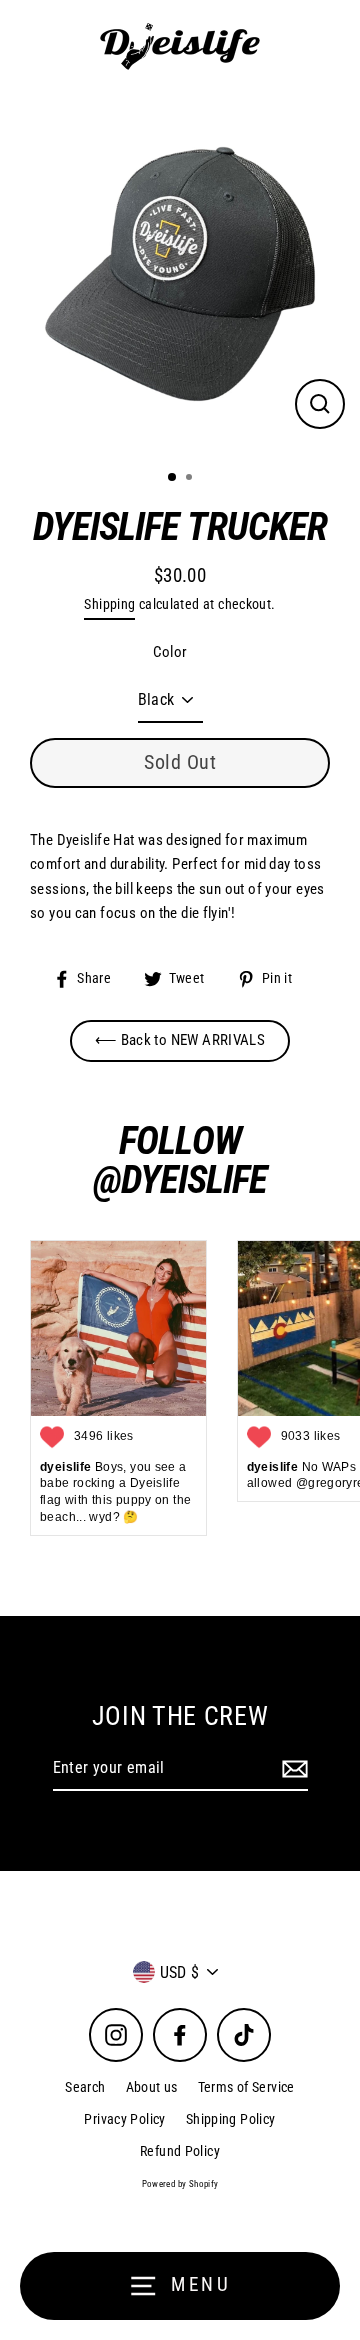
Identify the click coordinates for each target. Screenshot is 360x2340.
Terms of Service (246, 2087)
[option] (180, 274)
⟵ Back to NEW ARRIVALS (180, 1040)
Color (170, 652)
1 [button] (173, 478)
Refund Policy (180, 2151)
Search (85, 2087)
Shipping (109, 604)
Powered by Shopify (180, 2184)
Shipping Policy (231, 2119)
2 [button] (191, 479)
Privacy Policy (124, 2119)
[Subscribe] (292, 1769)
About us (152, 2087)
